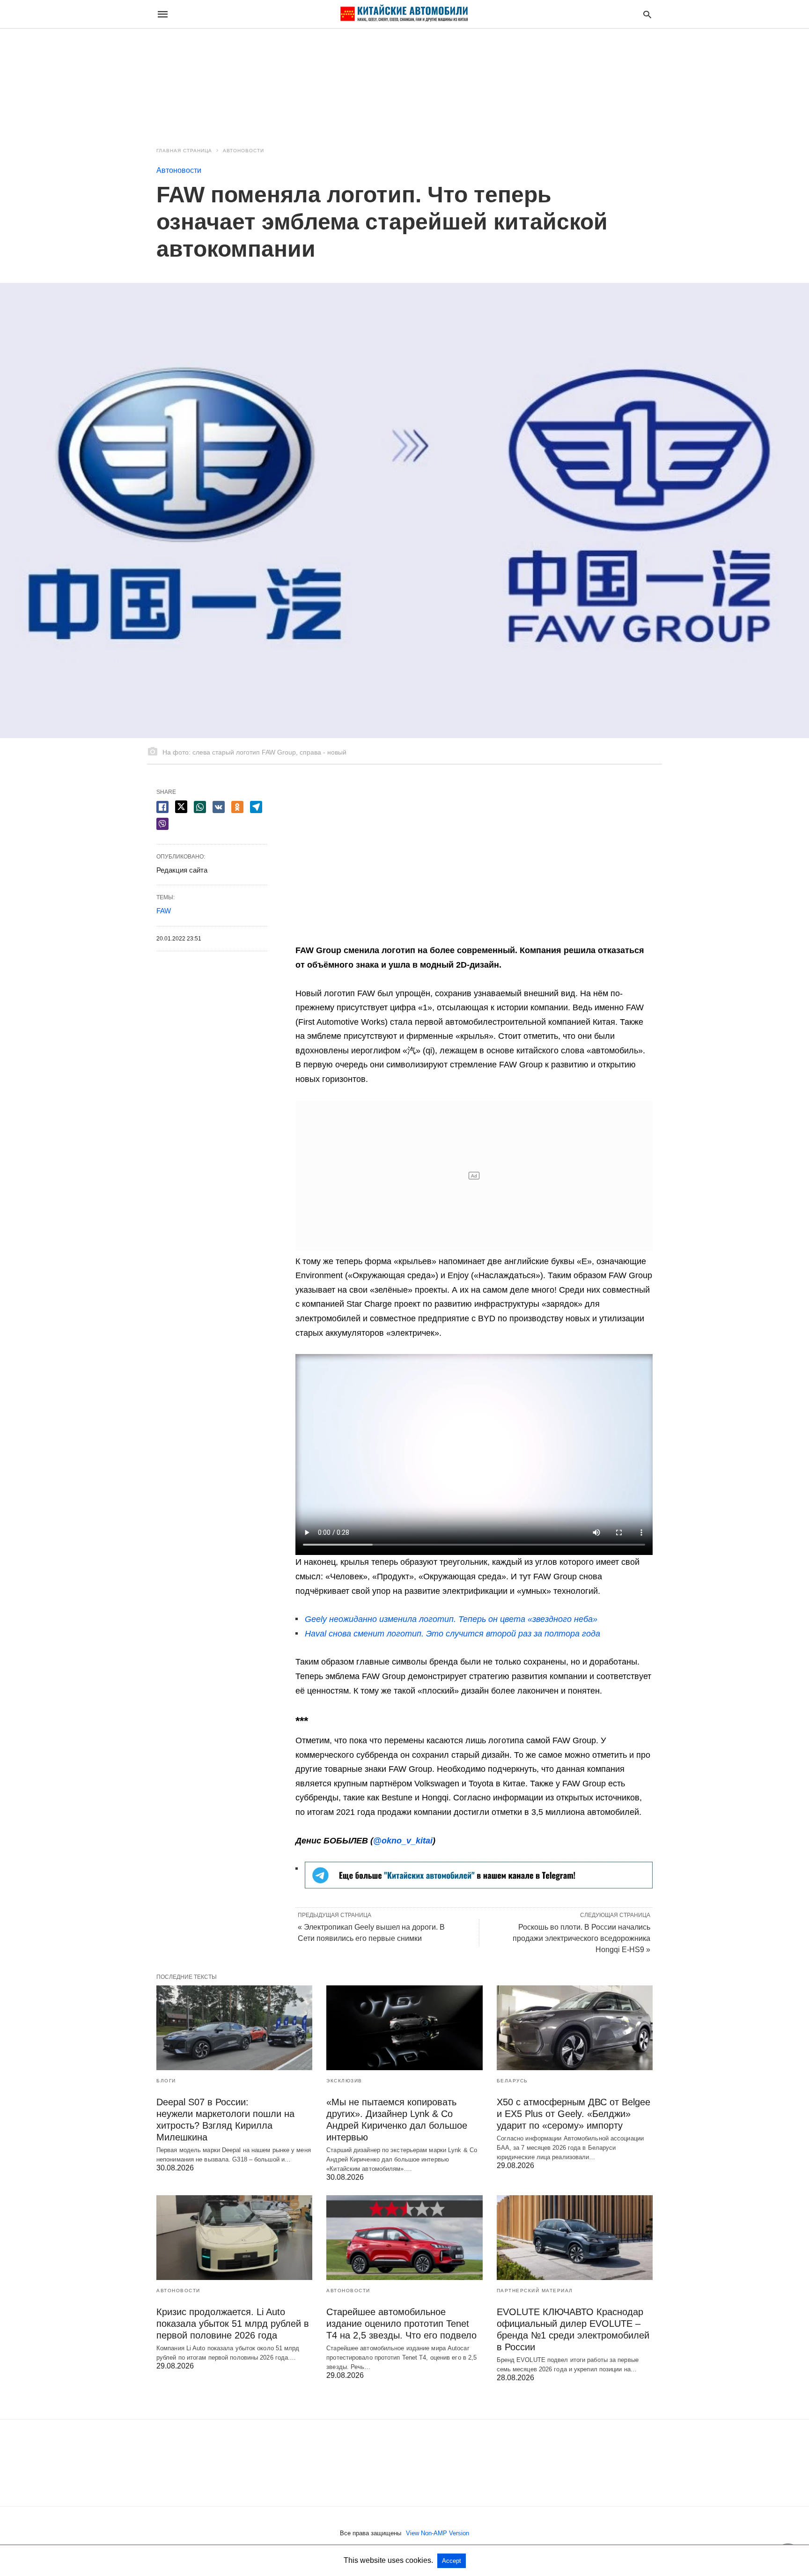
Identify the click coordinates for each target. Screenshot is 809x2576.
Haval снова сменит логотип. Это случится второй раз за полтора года (452, 1634)
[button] (479, 1875)
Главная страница (184, 151)
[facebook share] (162, 807)
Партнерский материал (535, 2291)
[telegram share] (256, 807)
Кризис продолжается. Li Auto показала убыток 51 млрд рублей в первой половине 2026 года (233, 2324)
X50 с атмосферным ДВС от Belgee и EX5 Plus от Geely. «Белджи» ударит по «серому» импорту (574, 2114)
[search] (647, 14)
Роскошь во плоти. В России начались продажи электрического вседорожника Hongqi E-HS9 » (581, 1938)
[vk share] (219, 807)
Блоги (166, 2081)
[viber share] (162, 824)
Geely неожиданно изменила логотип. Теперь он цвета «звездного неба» (451, 1619)
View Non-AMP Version (438, 2533)
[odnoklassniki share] (237, 807)
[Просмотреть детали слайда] (479, 1886)
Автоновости (243, 151)
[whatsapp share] (200, 807)
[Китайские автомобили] (404, 14)
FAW (164, 911)
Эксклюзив (344, 2081)
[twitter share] (181, 807)
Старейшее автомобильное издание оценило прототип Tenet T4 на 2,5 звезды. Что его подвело (401, 2324)
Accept (452, 2561)
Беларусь (512, 2081)
